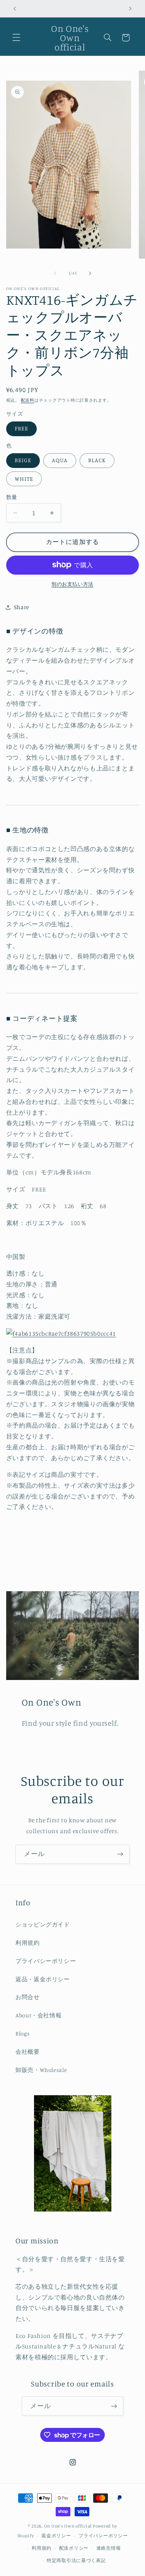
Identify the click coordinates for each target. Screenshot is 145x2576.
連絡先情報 (109, 2548)
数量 (12, 497)
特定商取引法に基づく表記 (76, 2560)
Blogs (22, 2033)
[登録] (120, 1854)
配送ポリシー (74, 2548)
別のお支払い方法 (72, 584)
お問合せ (28, 1997)
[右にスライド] (90, 273)
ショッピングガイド (43, 1924)
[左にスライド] (55, 273)
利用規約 (28, 1943)
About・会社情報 (38, 2015)
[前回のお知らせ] (15, 9)
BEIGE (23, 460)
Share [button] (22, 607)
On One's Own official (68, 2526)
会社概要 (28, 2052)
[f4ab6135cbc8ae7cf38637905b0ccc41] (61, 1334)
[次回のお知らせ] (130, 9)
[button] (16, 38)
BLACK (97, 460)
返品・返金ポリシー (43, 1979)
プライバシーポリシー (46, 1961)
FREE (21, 428)
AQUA (60, 460)
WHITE (24, 479)
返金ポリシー (56, 2536)
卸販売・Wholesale (41, 2070)
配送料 (28, 400)
